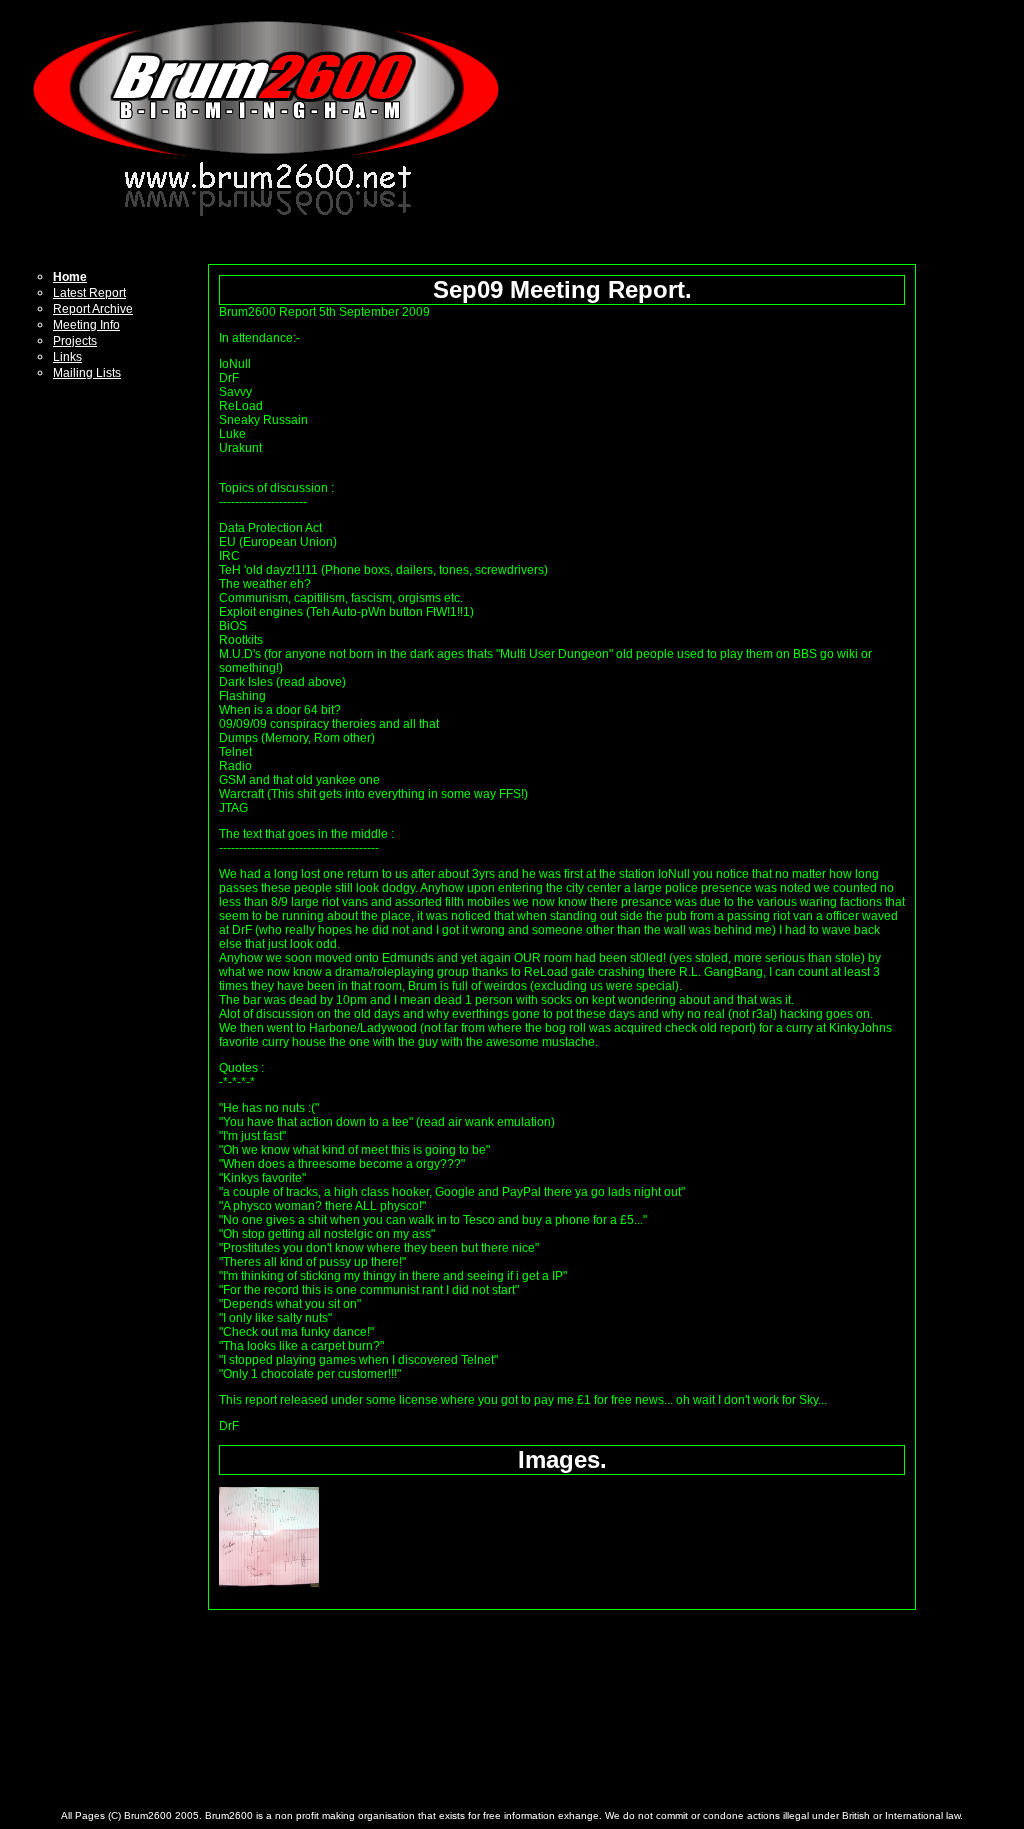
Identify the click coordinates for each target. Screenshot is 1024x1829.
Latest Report (89, 293)
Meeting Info (86, 325)
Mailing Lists (87, 373)
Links (67, 357)
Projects (75, 341)
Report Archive (93, 309)
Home (70, 277)
